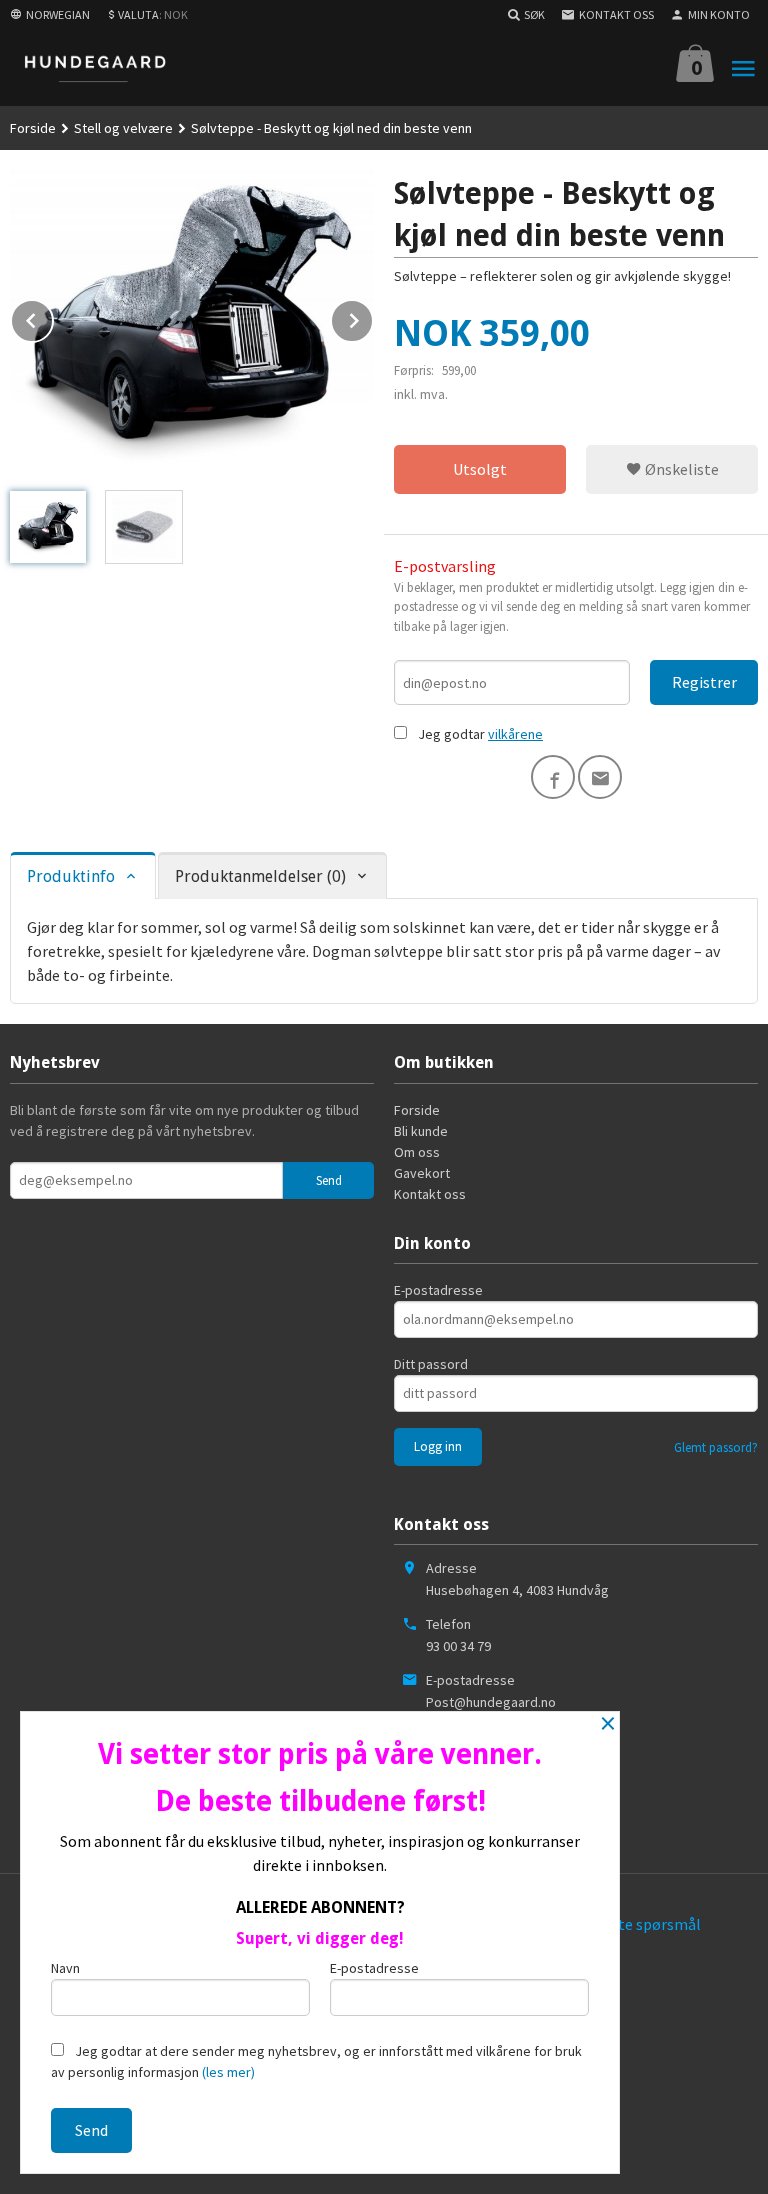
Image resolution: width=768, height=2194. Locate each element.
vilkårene (515, 734)
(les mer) (228, 2072)
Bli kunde (421, 1131)
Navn (65, 1968)
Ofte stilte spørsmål (632, 1924)
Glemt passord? (716, 1447)
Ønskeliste (680, 469)
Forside (33, 128)
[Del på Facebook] (553, 777)
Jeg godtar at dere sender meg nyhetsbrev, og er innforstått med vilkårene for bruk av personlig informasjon (316, 2061)
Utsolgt (480, 469)
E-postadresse (438, 1290)
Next (373, 317)
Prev (53, 317)
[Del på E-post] (600, 777)
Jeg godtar (451, 734)
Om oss (417, 1152)
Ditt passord (431, 1364)
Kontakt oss (430, 1194)
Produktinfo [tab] (71, 876)
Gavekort (422, 1173)
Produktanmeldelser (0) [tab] (260, 876)
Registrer (704, 682)
